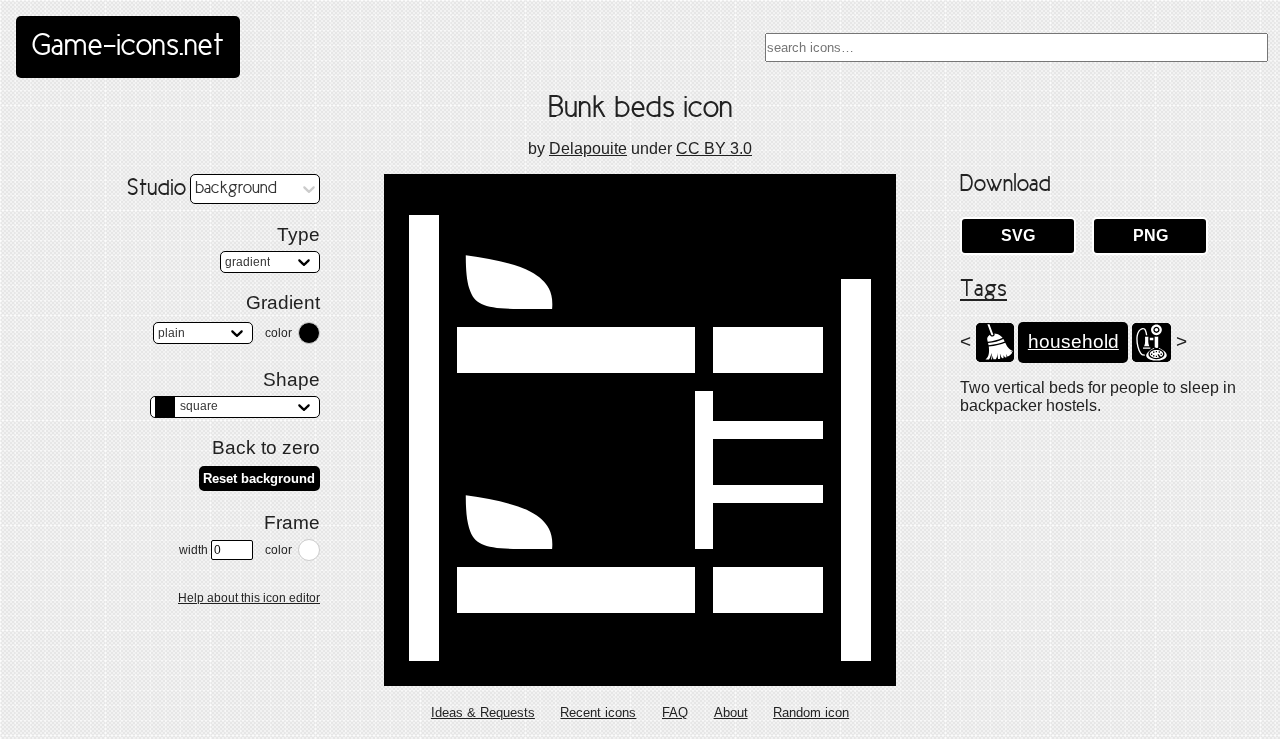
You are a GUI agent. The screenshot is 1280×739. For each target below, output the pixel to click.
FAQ (675, 712)
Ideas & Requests (483, 712)
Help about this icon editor (249, 598)
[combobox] (1016, 47)
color (278, 333)
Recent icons (598, 712)
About (731, 712)
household (1073, 341)
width (193, 550)
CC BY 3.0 (714, 148)
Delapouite (588, 148)
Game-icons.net (128, 47)
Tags (983, 290)
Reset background (259, 478)
